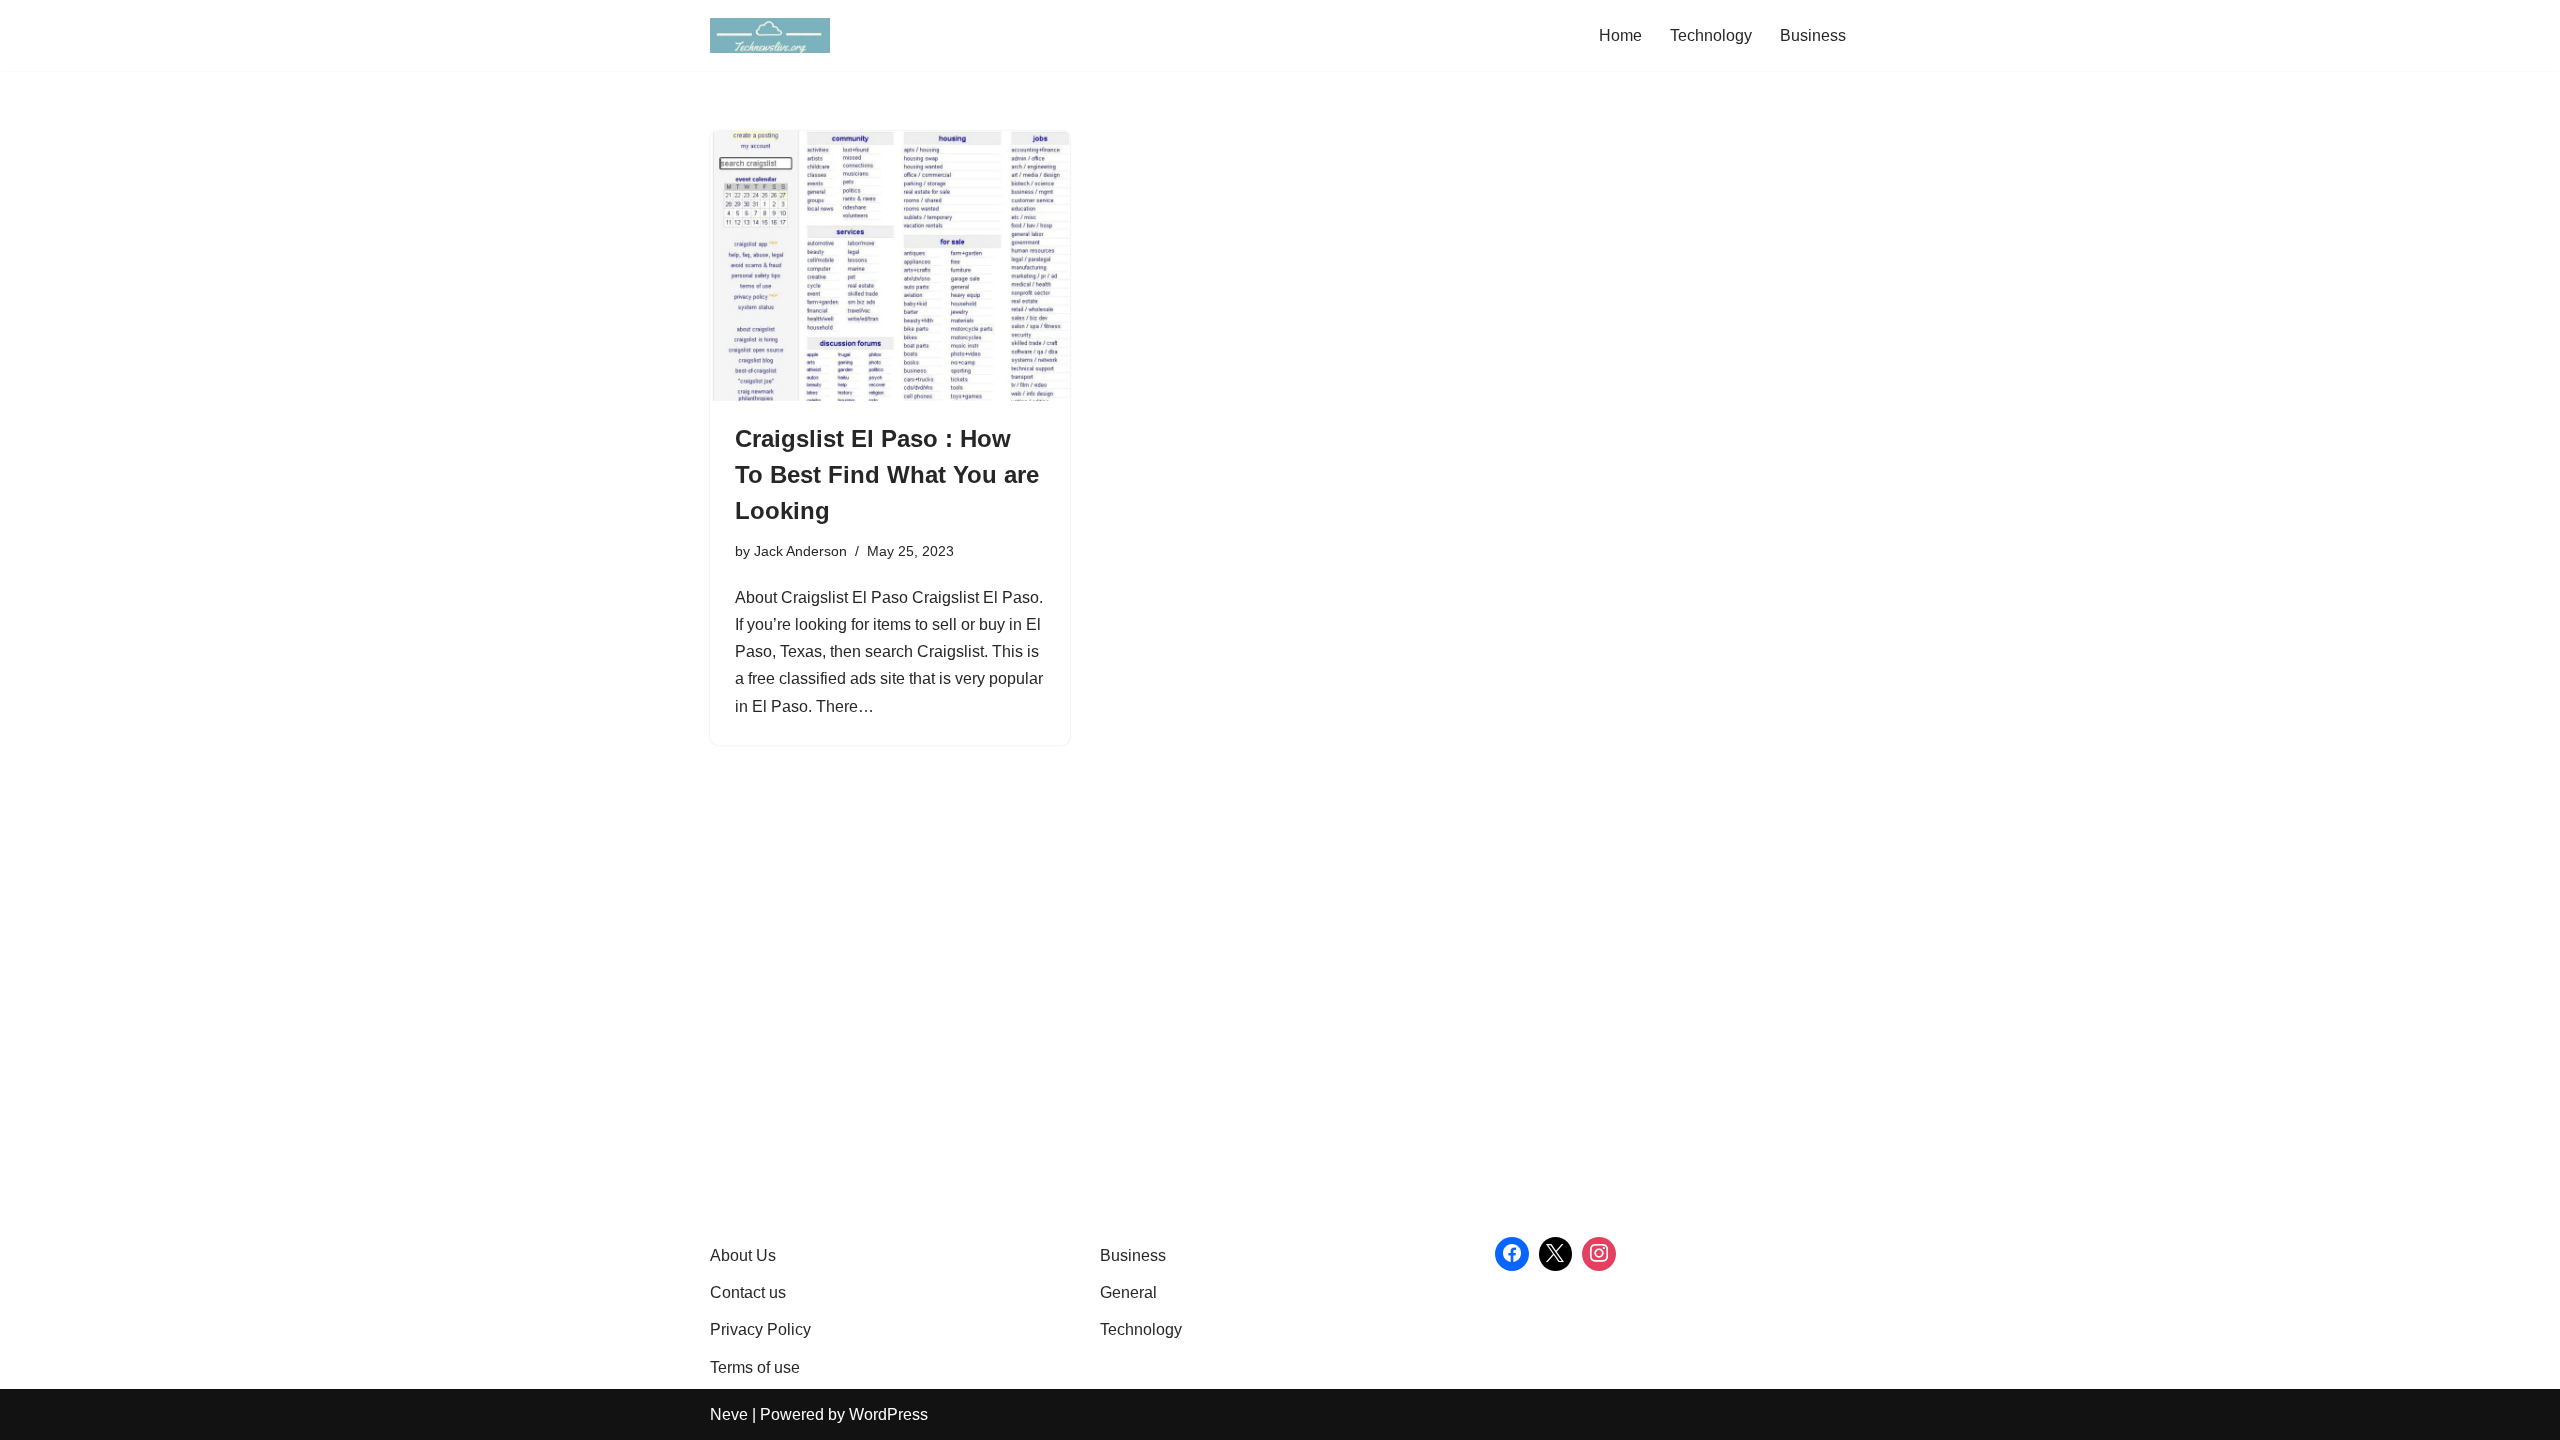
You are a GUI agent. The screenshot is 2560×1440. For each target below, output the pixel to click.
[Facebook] (1512, 1254)
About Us (743, 1255)
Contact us (748, 1292)
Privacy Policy (760, 1329)
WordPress (888, 1414)
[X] (1556, 1254)
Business (1813, 35)
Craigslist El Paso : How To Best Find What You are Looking (887, 474)
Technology (1711, 35)
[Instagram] (1599, 1254)
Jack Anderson (800, 551)
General (1128, 1292)
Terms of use (755, 1367)
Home (1620, 35)
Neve (729, 1414)
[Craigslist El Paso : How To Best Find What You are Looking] (890, 266)
